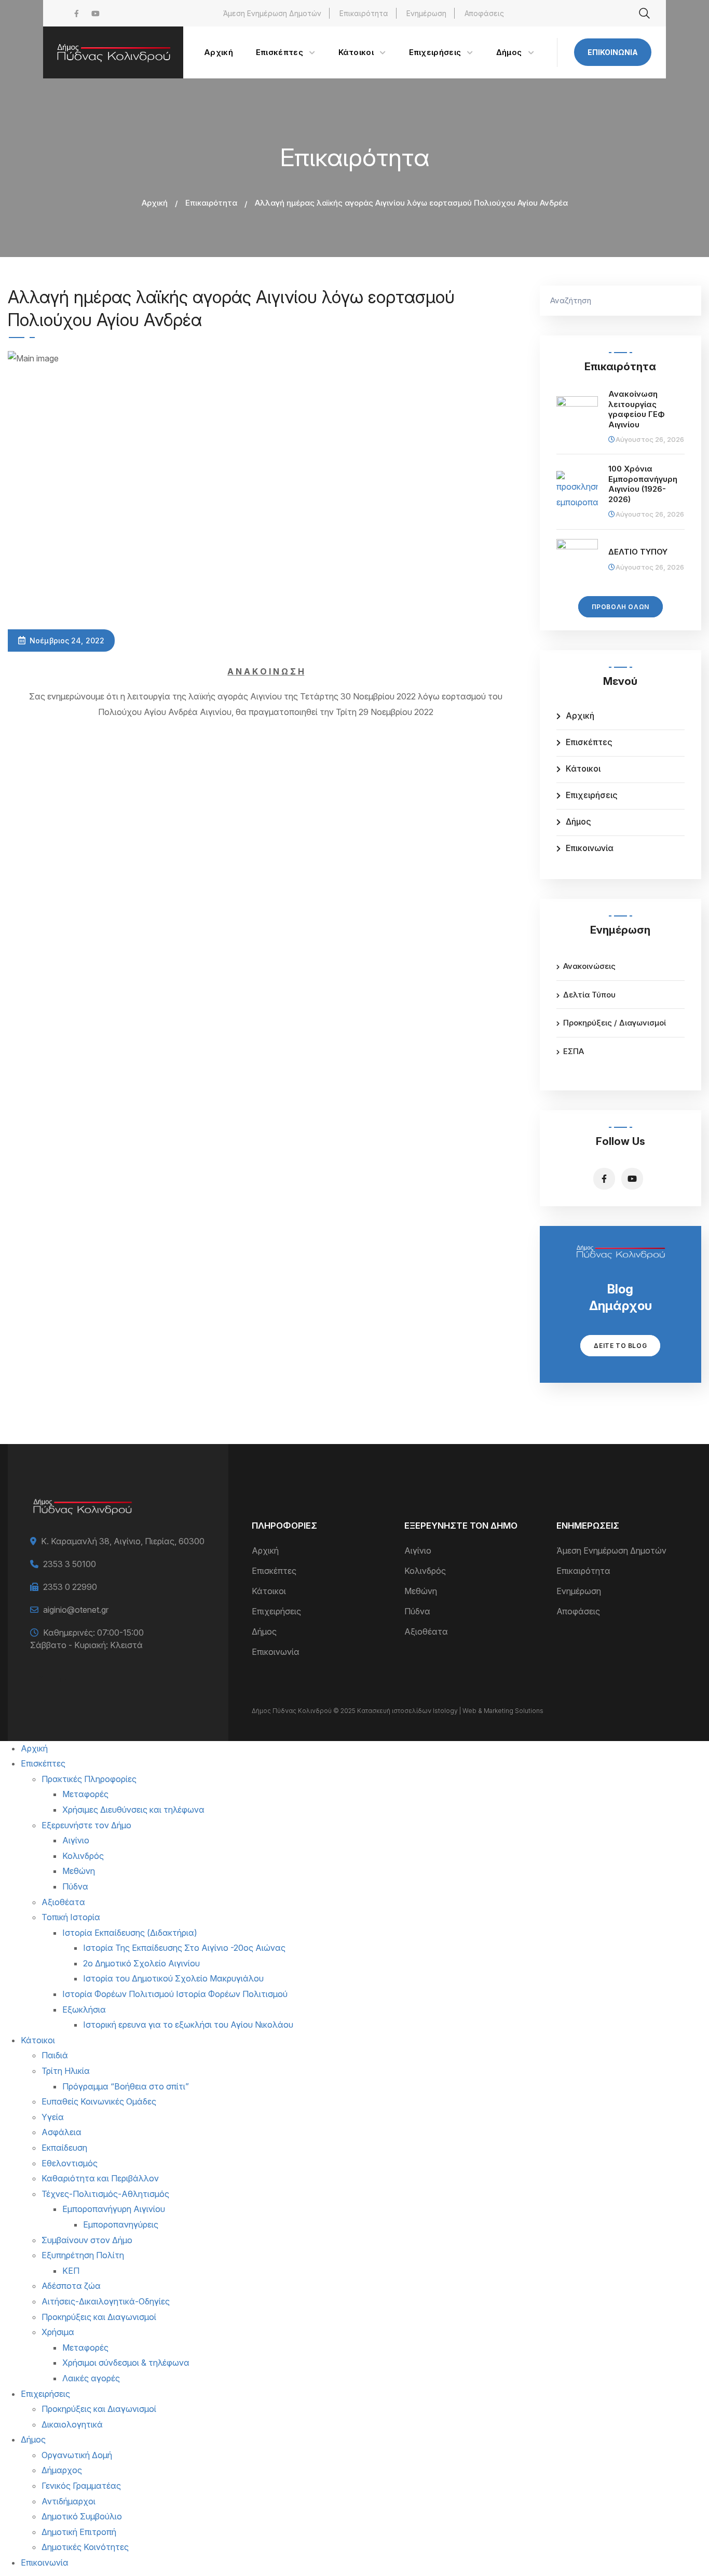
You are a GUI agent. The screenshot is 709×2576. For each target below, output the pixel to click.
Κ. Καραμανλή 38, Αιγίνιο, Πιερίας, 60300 (123, 1541)
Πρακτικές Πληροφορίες (89, 1779)
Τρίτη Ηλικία (66, 2071)
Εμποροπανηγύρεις (121, 2224)
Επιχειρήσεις (592, 795)
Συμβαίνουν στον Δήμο (87, 2240)
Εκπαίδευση (64, 2148)
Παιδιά (55, 2055)
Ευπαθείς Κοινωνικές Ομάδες (99, 2101)
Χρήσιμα (58, 2332)
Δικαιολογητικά (72, 2424)
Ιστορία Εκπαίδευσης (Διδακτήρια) (130, 1933)
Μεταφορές (85, 1794)
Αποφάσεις (484, 13)
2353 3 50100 (70, 1564)
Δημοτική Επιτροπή (79, 2532)
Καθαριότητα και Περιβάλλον (100, 2178)
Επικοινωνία (613, 52)
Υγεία (53, 2117)
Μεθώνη (421, 1591)
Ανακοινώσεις (589, 966)
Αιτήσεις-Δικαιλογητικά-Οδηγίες (106, 2301)
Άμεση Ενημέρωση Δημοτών (272, 13)
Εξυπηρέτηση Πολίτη (83, 2255)
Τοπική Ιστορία (71, 1917)
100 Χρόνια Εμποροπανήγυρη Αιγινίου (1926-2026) (643, 484)
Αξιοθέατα (426, 1631)
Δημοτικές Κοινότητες (85, 2547)
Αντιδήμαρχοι (69, 2501)
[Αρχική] (113, 52)
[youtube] (96, 13)
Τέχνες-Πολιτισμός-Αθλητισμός (105, 2194)
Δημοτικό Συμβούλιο (82, 2516)
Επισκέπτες (589, 742)
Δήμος (578, 821)
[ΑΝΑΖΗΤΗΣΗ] (688, 301)
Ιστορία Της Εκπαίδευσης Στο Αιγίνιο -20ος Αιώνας (184, 1948)
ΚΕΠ (71, 2271)
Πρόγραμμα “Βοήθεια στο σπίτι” (126, 2086)
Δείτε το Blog (620, 1346)
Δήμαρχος (62, 2470)
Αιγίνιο (418, 1550)
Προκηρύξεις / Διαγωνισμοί (615, 1023)
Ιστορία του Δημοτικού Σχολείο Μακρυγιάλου (173, 1978)
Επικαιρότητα (364, 13)
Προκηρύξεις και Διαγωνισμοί (99, 2317)
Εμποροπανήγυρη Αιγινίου (114, 2209)
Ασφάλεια (62, 2132)
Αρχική (155, 203)
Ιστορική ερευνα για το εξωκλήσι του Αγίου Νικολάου (188, 2025)
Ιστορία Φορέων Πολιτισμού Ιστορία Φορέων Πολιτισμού (175, 1994)
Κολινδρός (425, 1571)
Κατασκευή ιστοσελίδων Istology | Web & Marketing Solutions (450, 1711)
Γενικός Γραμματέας (81, 2486)
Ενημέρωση (426, 13)
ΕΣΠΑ (574, 1051)
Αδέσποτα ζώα (71, 2286)
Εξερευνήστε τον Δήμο (86, 1825)
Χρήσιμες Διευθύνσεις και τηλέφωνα (133, 1810)
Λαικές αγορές (91, 2378)
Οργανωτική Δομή (77, 2455)
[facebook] (77, 13)
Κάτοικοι (583, 768)
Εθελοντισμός (70, 2163)
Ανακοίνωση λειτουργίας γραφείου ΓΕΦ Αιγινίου (637, 409)
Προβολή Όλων (621, 607)
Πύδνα (417, 1611)
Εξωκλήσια (84, 2009)
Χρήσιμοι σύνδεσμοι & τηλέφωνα (126, 2363)
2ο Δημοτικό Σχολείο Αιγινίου (141, 1963)
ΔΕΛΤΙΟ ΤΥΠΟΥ (638, 552)
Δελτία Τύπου (589, 995)
